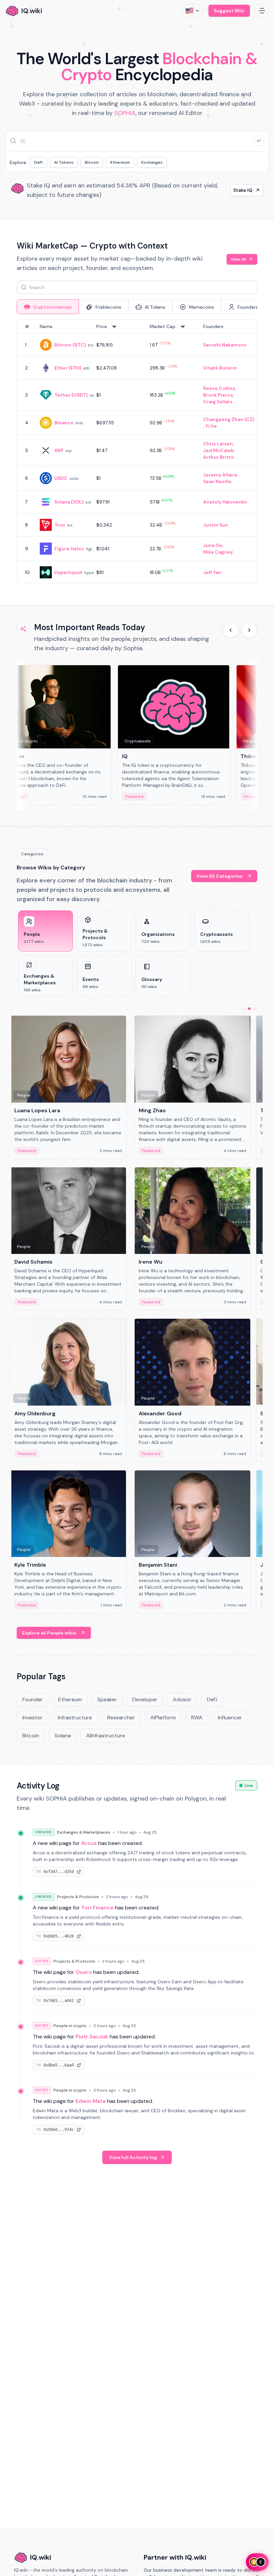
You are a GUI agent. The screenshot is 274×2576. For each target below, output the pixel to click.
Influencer (230, 1718)
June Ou (213, 545)
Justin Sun (216, 525)
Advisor (182, 1699)
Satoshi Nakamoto (225, 345)
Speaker (107, 1699)
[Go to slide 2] (249, 1009)
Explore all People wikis (49, 1633)
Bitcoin (92, 162)
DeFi (38, 162)
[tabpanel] (137, 452)
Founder (33, 1699)
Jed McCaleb (219, 450)
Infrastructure (75, 1718)
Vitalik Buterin (220, 368)
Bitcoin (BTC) (70, 345)
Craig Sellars (218, 402)
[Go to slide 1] (244, 1009)
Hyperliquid (68, 572)
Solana (63, 1736)
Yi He (211, 426)
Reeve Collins (219, 388)
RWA (197, 1718)
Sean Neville (217, 481)
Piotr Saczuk (92, 2037)
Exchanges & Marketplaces (84, 1832)
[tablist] (137, 307)
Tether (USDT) (71, 395)
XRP (59, 450)
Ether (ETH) (68, 368)
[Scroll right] (249, 630)
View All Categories (220, 876)
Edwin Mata (91, 2101)
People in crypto (70, 2026)
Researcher (121, 1718)
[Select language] (193, 11)
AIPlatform (163, 1718)
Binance (64, 423)
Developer (145, 1699)
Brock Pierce (218, 395)
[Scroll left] (231, 630)
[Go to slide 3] (255, 1009)
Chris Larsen (218, 444)
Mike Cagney (218, 552)
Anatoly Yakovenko (225, 502)
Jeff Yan (212, 572)
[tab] (48, 307)
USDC (61, 478)
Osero (84, 1972)
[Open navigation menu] (262, 11)
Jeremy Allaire (220, 475)
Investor (32, 1718)
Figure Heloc (69, 549)
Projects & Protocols (78, 1897)
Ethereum (120, 162)
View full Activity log (133, 2157)
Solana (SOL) (69, 502)
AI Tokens (64, 162)
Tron (60, 525)
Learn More (239, 190)
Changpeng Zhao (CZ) (229, 419)
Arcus (89, 1843)
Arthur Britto (219, 457)
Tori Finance (97, 1908)
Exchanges (152, 162)
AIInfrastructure (106, 1736)
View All (238, 259)
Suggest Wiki (229, 11)
